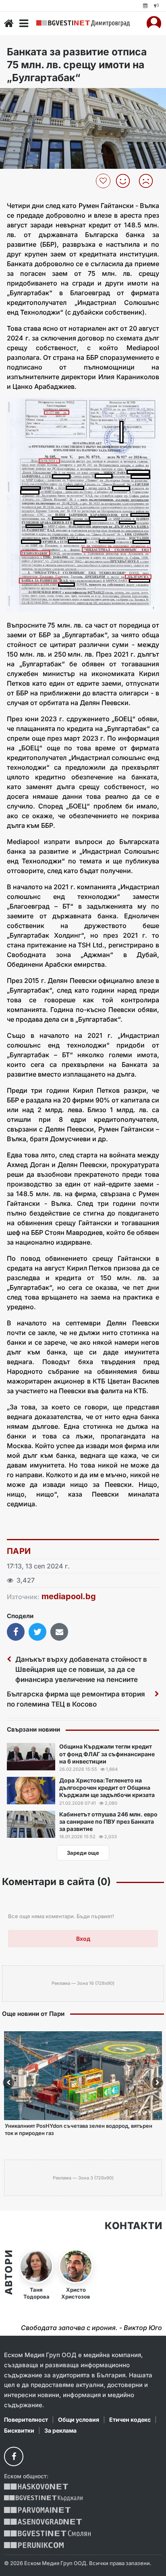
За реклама (60, 2430)
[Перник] (34, 2545)
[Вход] (154, 23)
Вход (83, 1939)
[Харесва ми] (126, 181)
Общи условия (79, 2420)
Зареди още (83, 1853)
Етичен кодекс (130, 2420)
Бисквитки (19, 2430)
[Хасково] (36, 2487)
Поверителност (26, 2420)
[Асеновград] (43, 2522)
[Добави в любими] (104, 181)
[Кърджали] (43, 2498)
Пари (19, 1551)
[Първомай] (37, 2510)
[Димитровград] (83, 23)
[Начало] (9, 23)
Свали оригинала (28, 97)
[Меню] (24, 23)
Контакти (133, 2226)
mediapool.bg (69, 1596)
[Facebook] (14, 2456)
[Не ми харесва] (149, 181)
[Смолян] (47, 2533)
